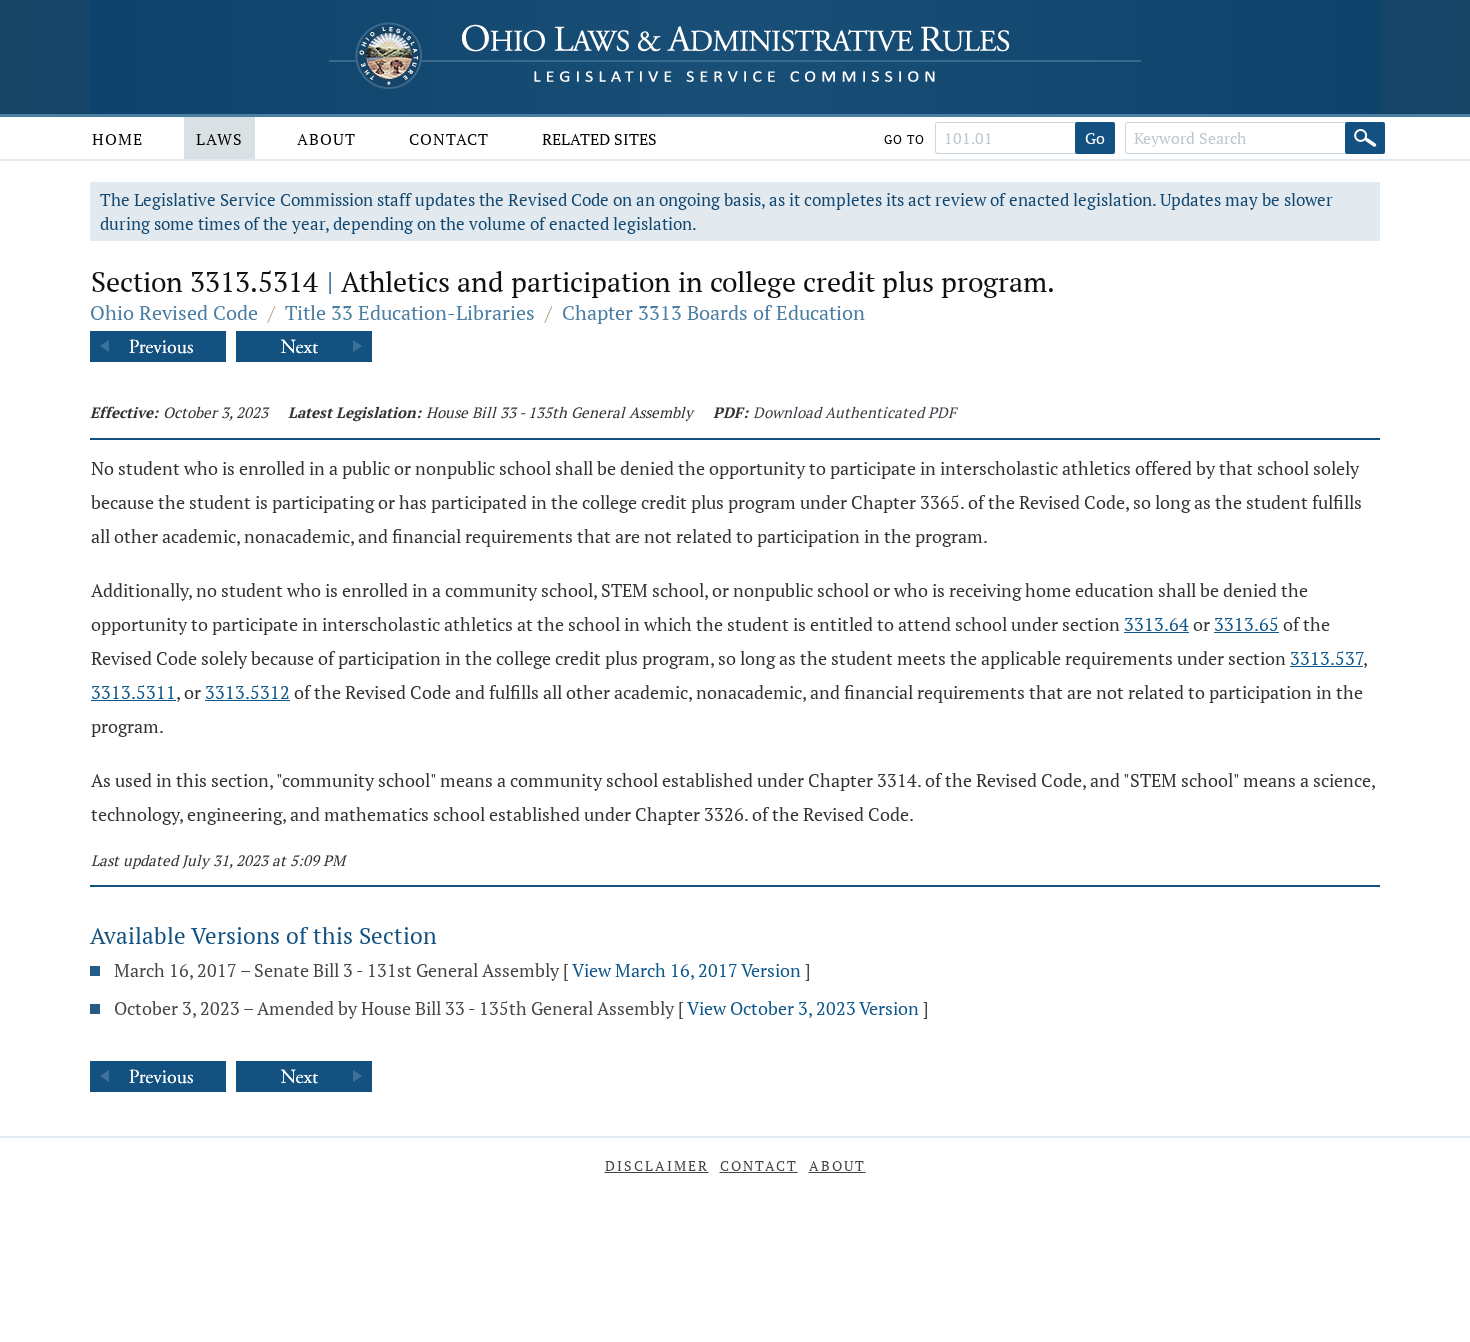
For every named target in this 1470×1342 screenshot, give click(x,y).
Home (117, 139)
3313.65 (1246, 624)
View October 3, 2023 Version (803, 1008)
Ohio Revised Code (174, 312)
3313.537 (1326, 658)
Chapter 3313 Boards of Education (713, 312)
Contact (449, 139)
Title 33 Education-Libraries (410, 312)
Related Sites (599, 139)
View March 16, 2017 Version (686, 970)
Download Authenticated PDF (854, 412)
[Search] (1365, 138)
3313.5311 (133, 692)
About (326, 139)
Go (1095, 138)
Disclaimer (657, 1165)
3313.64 (1156, 624)
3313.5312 (247, 692)
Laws (219, 139)
